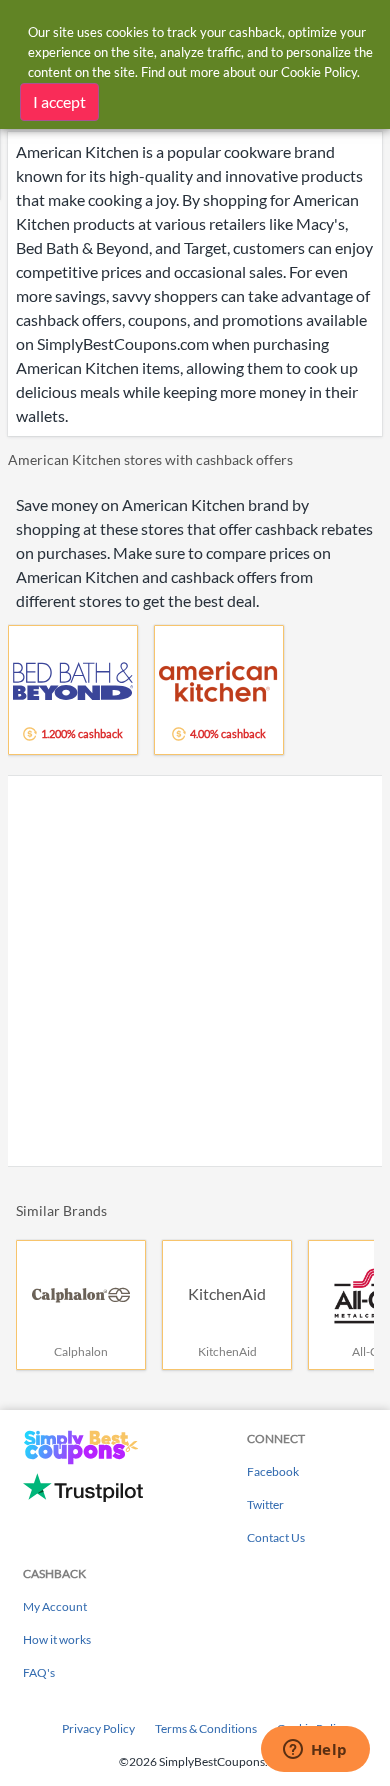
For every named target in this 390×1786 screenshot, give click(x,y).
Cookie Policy (319, 72)
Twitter (265, 1504)
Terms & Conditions (206, 1728)
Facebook (273, 1471)
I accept (59, 101)
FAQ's (39, 1672)
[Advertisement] (195, 971)
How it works (57, 1639)
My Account (55, 1606)
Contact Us (276, 1537)
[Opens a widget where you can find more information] (315, 1751)
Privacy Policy (98, 1728)
